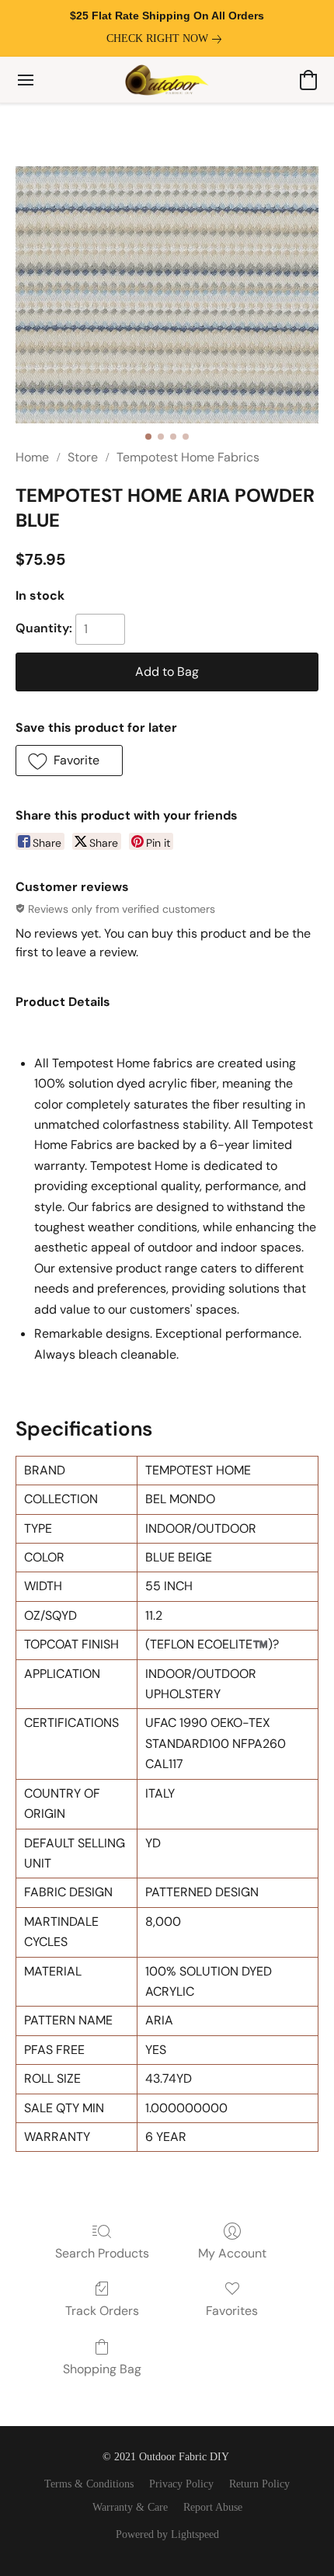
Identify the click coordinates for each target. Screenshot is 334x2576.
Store (83, 457)
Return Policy (259, 2484)
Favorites (232, 2311)
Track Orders (102, 2311)
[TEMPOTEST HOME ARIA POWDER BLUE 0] (167, 295)
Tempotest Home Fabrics (188, 457)
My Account (232, 2253)
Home (32, 457)
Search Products (102, 2253)
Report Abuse (213, 2507)
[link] (167, 39)
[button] (167, 80)
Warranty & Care (130, 2507)
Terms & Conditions (89, 2484)
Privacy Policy (181, 2484)
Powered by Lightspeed (167, 2534)
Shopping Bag (102, 2369)
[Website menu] (26, 80)
